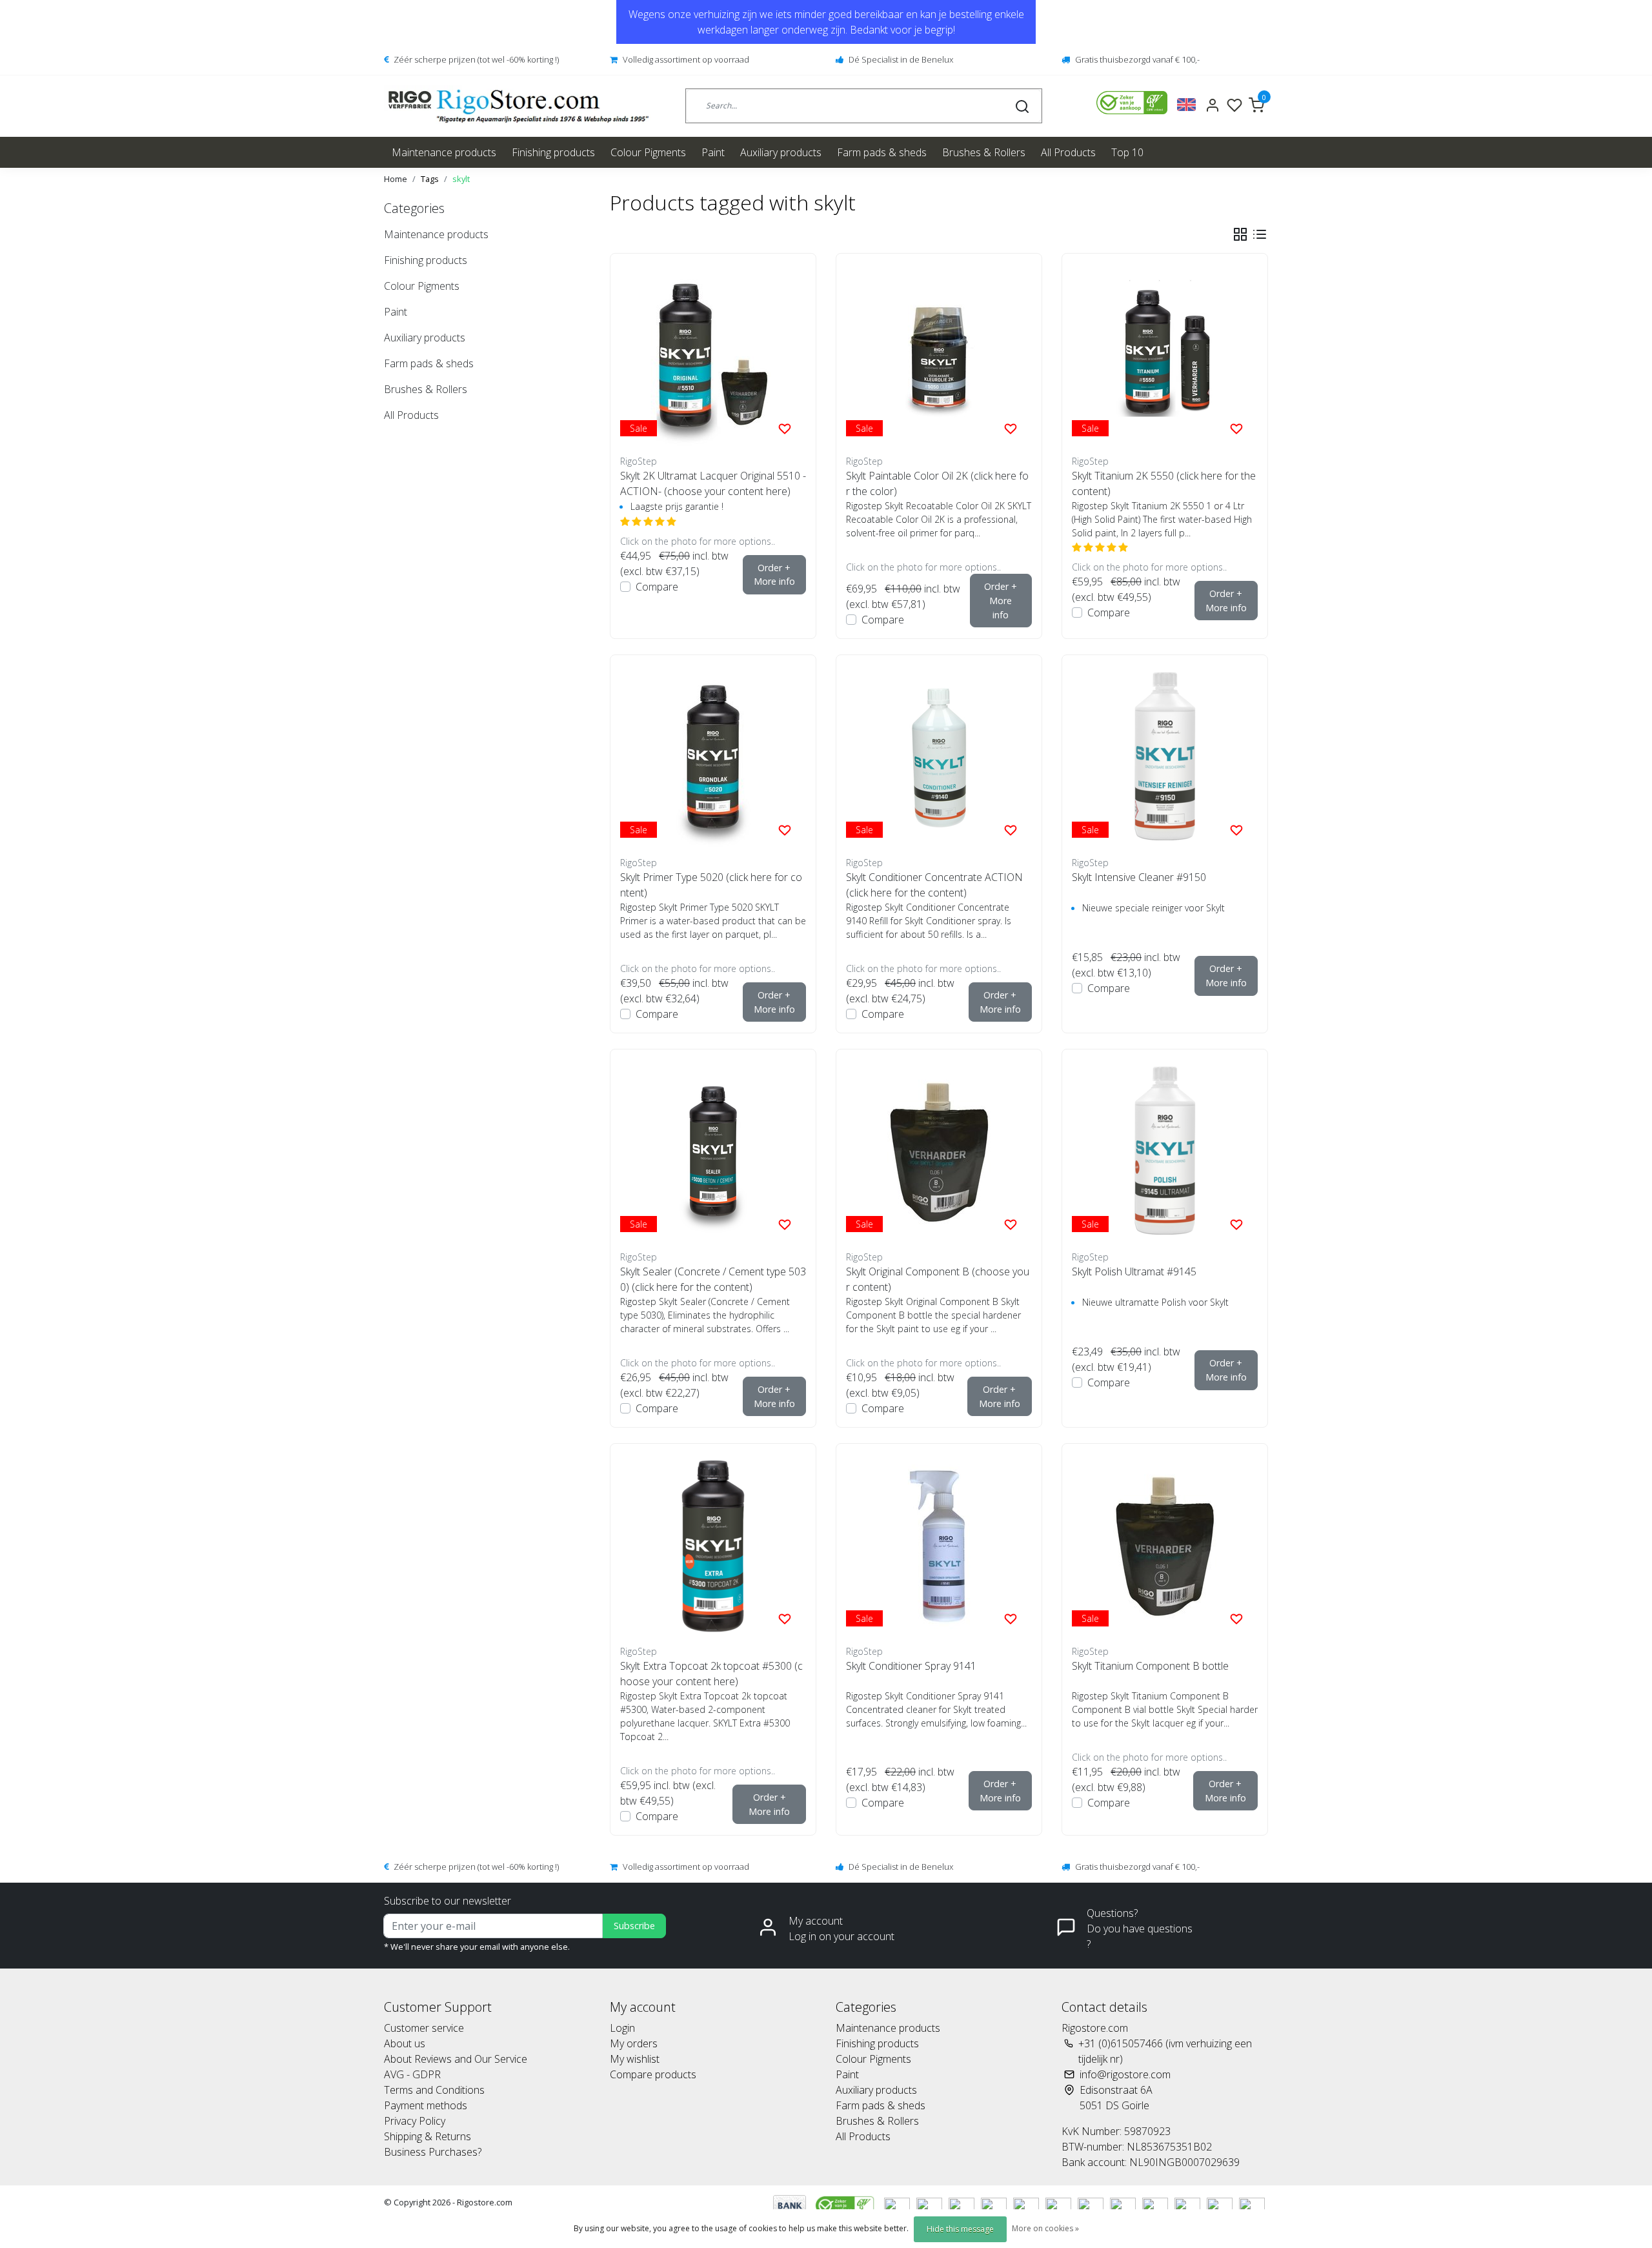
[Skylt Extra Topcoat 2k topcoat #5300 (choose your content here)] (713, 1546)
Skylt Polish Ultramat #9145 (1134, 1271)
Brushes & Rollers (984, 152)
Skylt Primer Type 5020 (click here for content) (711, 885)
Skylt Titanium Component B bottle (1150, 1666)
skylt (461, 179)
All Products (1068, 152)
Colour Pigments (648, 152)
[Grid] (1240, 234)
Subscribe (634, 1926)
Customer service (424, 2028)
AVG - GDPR (412, 2074)
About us (405, 2043)
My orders (634, 2043)
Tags (430, 179)
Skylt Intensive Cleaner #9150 (1139, 877)
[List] (1260, 234)
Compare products (653, 2074)
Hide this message (960, 2229)
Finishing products (553, 152)
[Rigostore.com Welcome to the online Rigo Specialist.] (519, 106)
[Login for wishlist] (785, 428)
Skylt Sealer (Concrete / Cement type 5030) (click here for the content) (713, 1279)
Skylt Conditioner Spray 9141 (911, 1666)
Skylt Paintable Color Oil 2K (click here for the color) (937, 483)
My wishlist (635, 2059)
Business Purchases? (433, 2152)
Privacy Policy (415, 2121)
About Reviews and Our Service (456, 2059)
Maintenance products (444, 152)
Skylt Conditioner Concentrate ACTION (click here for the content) (934, 885)
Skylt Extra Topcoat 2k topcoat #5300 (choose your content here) (711, 1674)
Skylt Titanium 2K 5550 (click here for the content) (1164, 483)
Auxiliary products (781, 152)
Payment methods (426, 2105)
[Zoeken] (1022, 106)
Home (396, 179)
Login (622, 2028)
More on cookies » (1045, 2228)
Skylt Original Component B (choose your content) (938, 1279)
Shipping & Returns (428, 2136)
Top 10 (1127, 152)
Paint (713, 152)
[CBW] (846, 2205)
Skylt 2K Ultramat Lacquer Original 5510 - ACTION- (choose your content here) (713, 483)
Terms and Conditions (434, 2090)
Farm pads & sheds (882, 152)
